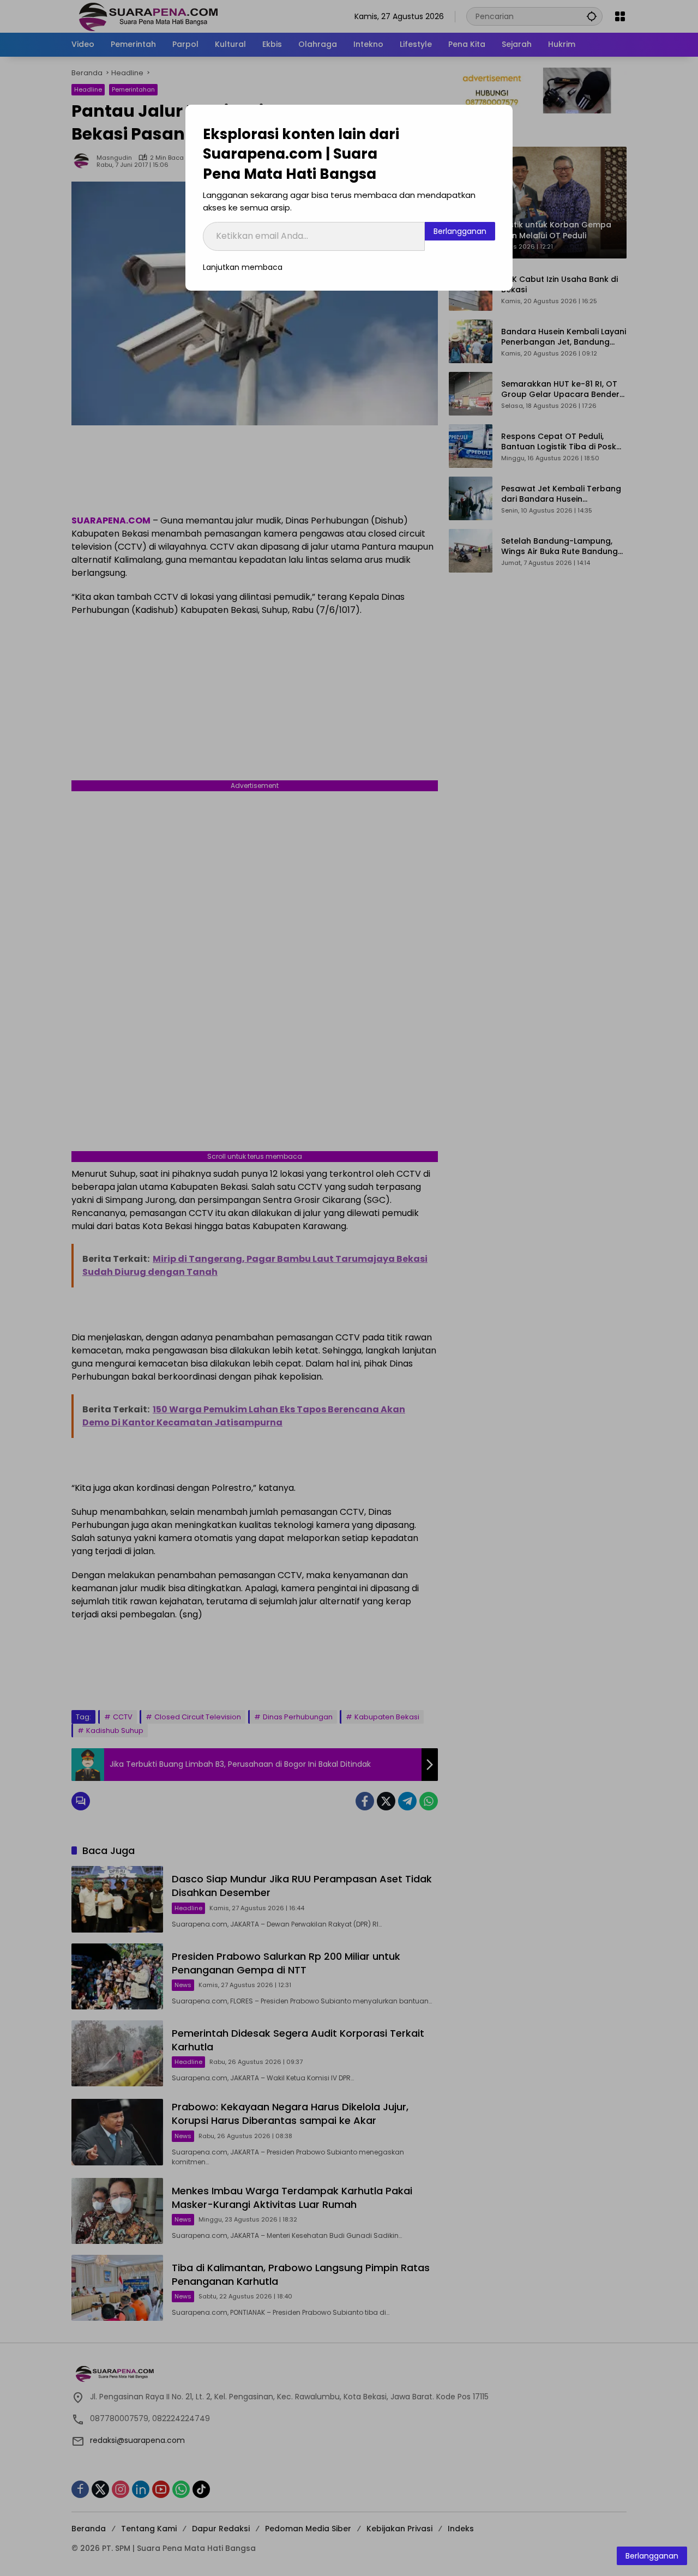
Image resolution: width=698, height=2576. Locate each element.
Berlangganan (460, 231)
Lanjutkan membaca (243, 267)
